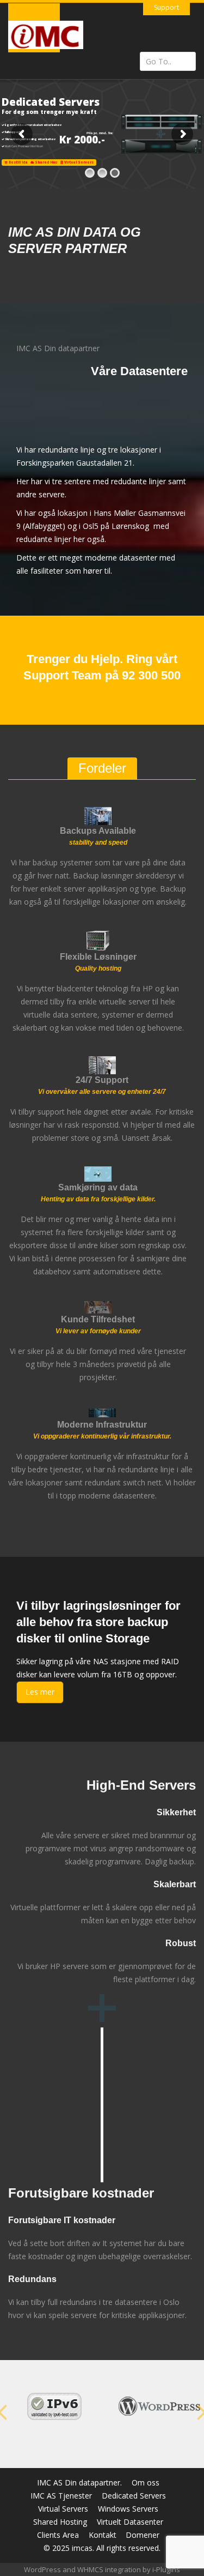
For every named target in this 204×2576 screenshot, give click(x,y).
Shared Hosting (60, 2522)
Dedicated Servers (134, 2496)
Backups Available (98, 831)
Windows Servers (128, 2509)
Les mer (40, 1692)
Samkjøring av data (98, 1188)
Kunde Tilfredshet (98, 1319)
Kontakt (103, 2535)
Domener (143, 2535)
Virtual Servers (63, 2509)
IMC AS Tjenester (61, 2496)
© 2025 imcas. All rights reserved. (102, 2548)
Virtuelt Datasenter (130, 2522)
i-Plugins (166, 2569)
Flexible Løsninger (98, 957)
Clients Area (58, 2535)
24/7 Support (102, 1080)
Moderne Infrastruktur (102, 1425)
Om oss (146, 2482)
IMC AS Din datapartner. (79, 2482)
